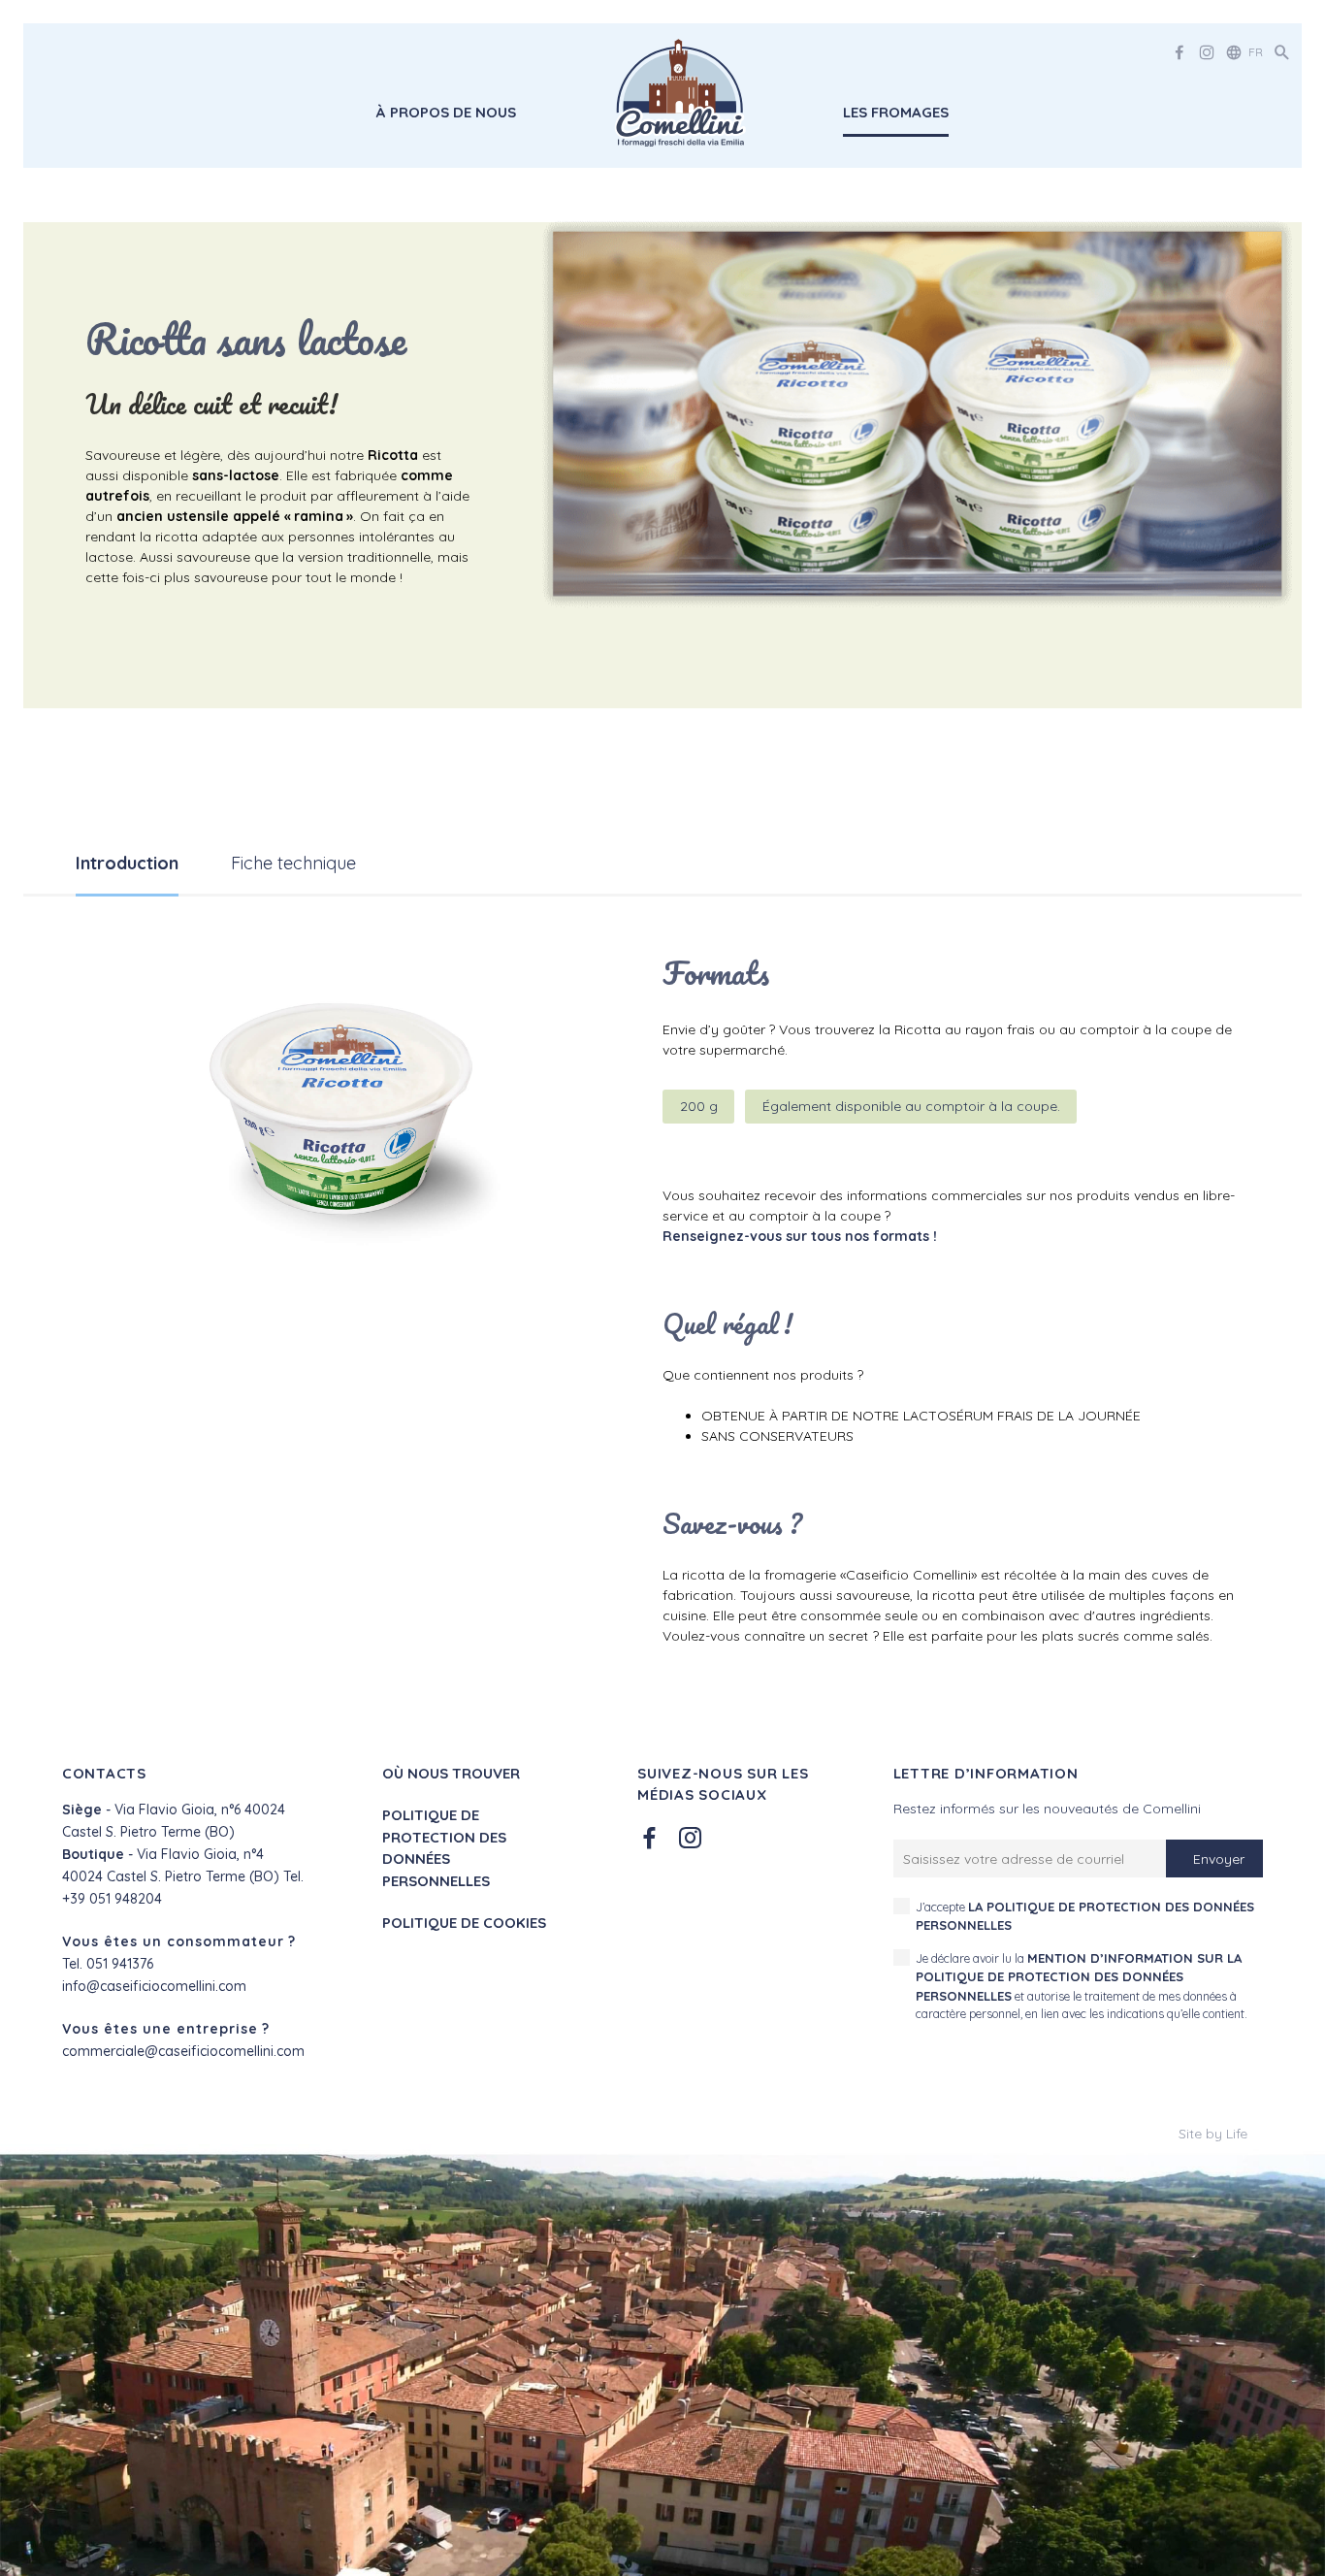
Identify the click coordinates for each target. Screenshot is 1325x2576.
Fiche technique (293, 863)
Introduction (127, 863)
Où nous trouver (451, 1773)
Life (1237, 2134)
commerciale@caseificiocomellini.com (183, 2051)
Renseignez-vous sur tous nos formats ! (800, 1236)
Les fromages (896, 112)
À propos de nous (446, 112)
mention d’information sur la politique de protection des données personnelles (1079, 1977)
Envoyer (1219, 1859)
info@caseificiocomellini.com (154, 1986)
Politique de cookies (464, 1923)
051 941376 (120, 1964)
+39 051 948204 (112, 1899)
